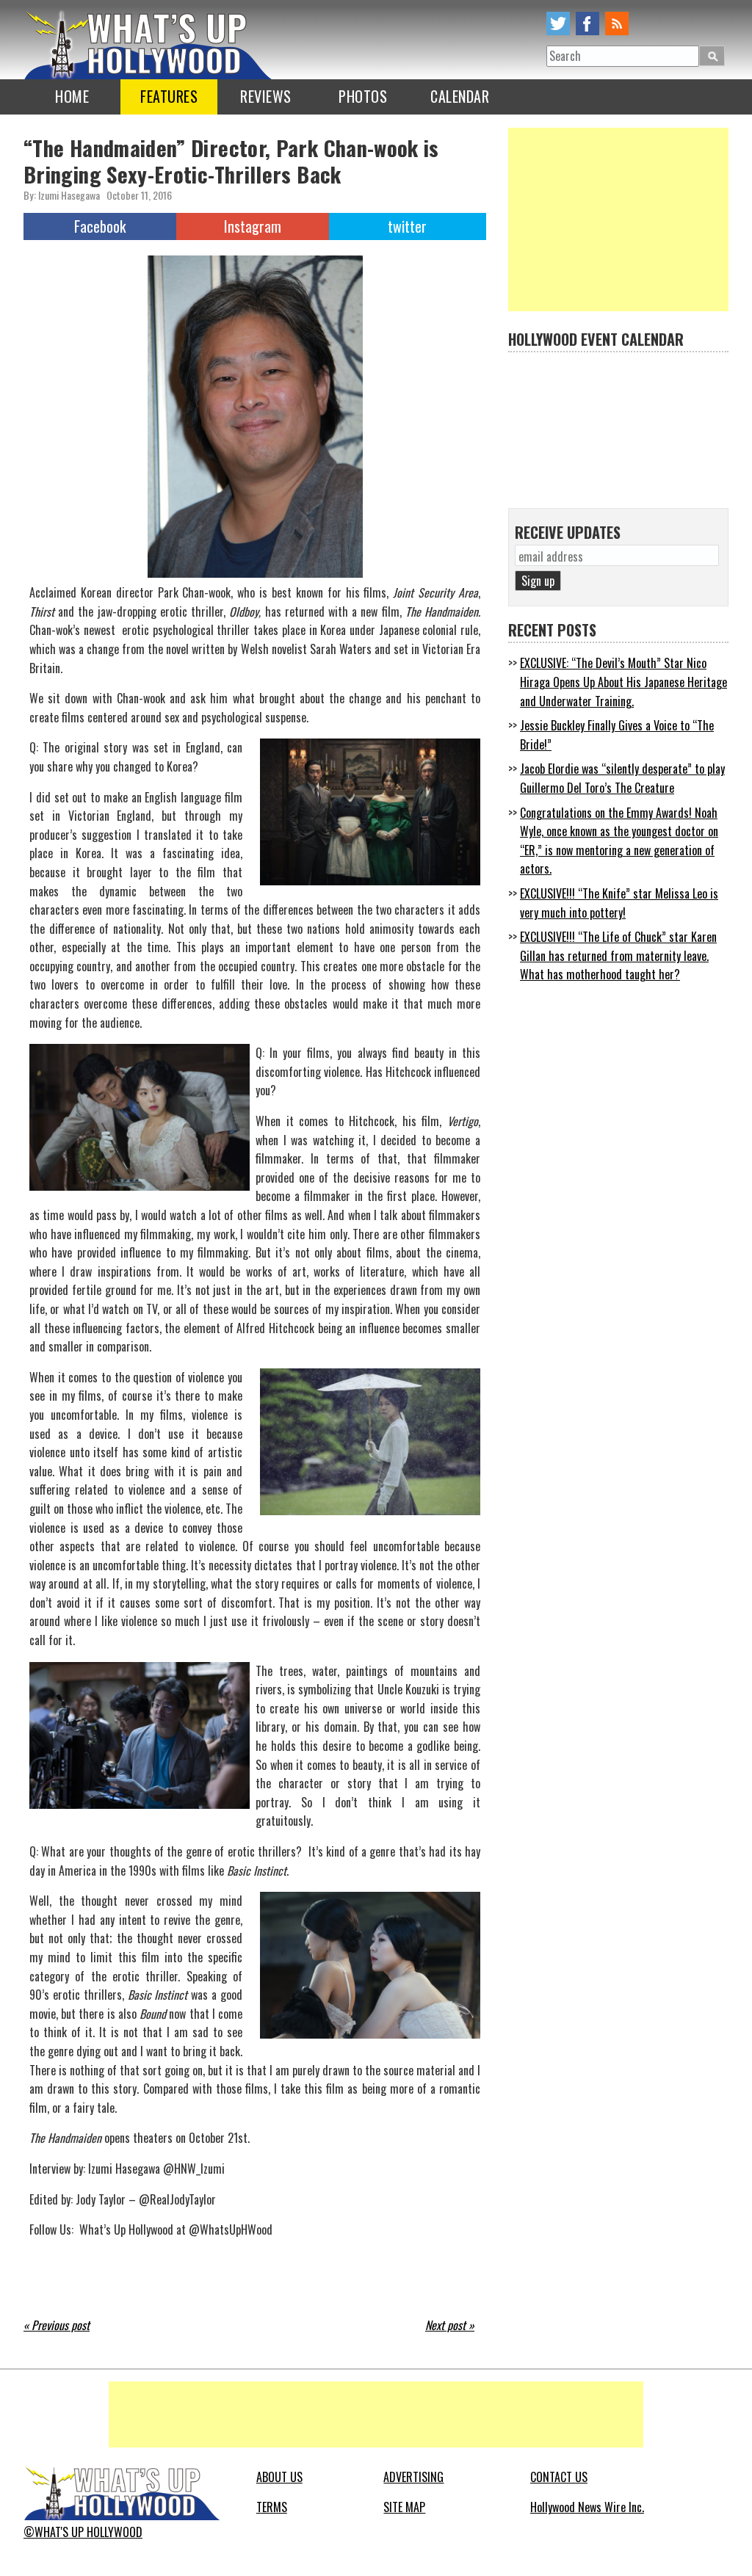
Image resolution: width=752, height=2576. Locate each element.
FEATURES (169, 96)
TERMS (272, 2507)
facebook (587, 23)
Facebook (100, 226)
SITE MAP (404, 2507)
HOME (72, 96)
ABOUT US (279, 2477)
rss (617, 23)
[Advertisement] (618, 219)
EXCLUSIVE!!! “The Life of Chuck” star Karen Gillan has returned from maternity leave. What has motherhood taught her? (618, 955)
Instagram (253, 226)
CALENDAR (460, 96)
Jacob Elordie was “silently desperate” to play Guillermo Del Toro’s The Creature (622, 778)
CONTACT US (559, 2477)
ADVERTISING (413, 2477)
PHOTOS (363, 96)
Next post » (450, 2325)
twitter (558, 23)
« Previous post (57, 2325)
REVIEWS (266, 96)
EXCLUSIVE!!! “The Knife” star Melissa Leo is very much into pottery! (619, 903)
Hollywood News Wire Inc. (587, 2507)
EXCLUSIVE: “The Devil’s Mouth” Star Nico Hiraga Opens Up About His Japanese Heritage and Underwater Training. (623, 682)
